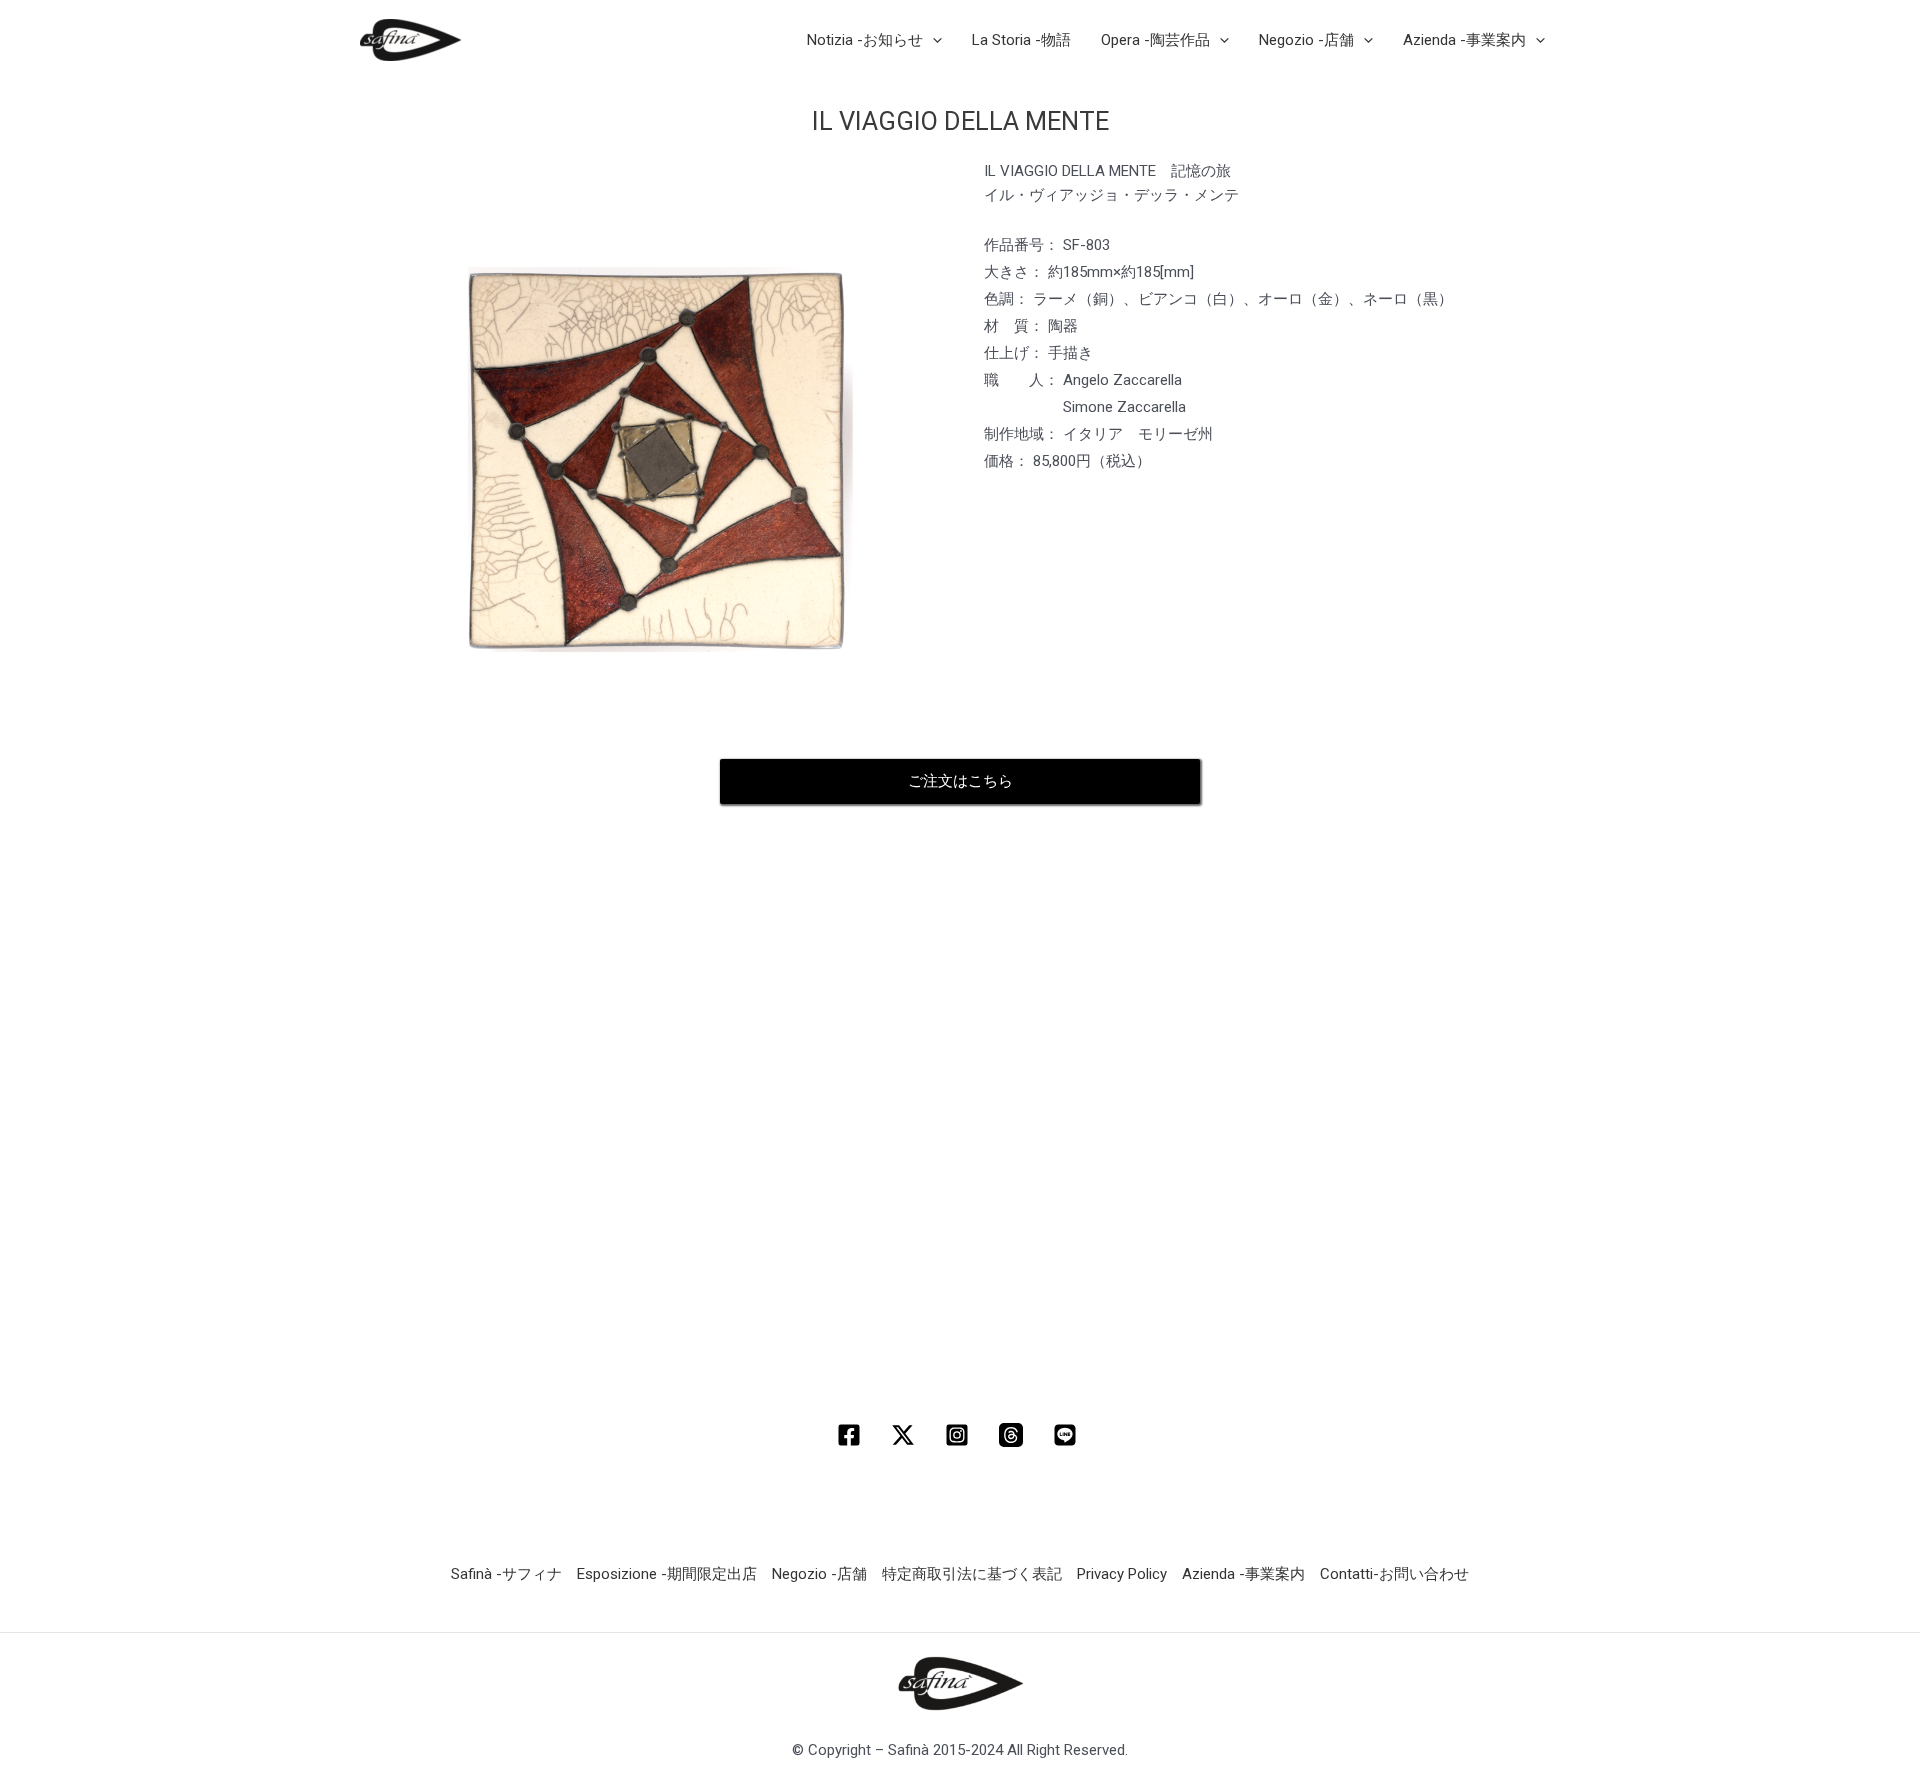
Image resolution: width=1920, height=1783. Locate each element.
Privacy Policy (1122, 1574)
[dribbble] (1014, 1435)
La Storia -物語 (1021, 40)
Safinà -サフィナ (506, 1574)
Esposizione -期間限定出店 (667, 1574)
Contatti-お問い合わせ (1394, 1574)
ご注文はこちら (960, 781)
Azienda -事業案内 (1243, 1574)
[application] (932, 40)
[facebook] (852, 1435)
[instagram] (960, 1435)
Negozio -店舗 (819, 1574)
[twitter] (906, 1435)
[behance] (1068, 1435)
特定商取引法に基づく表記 (972, 1574)
